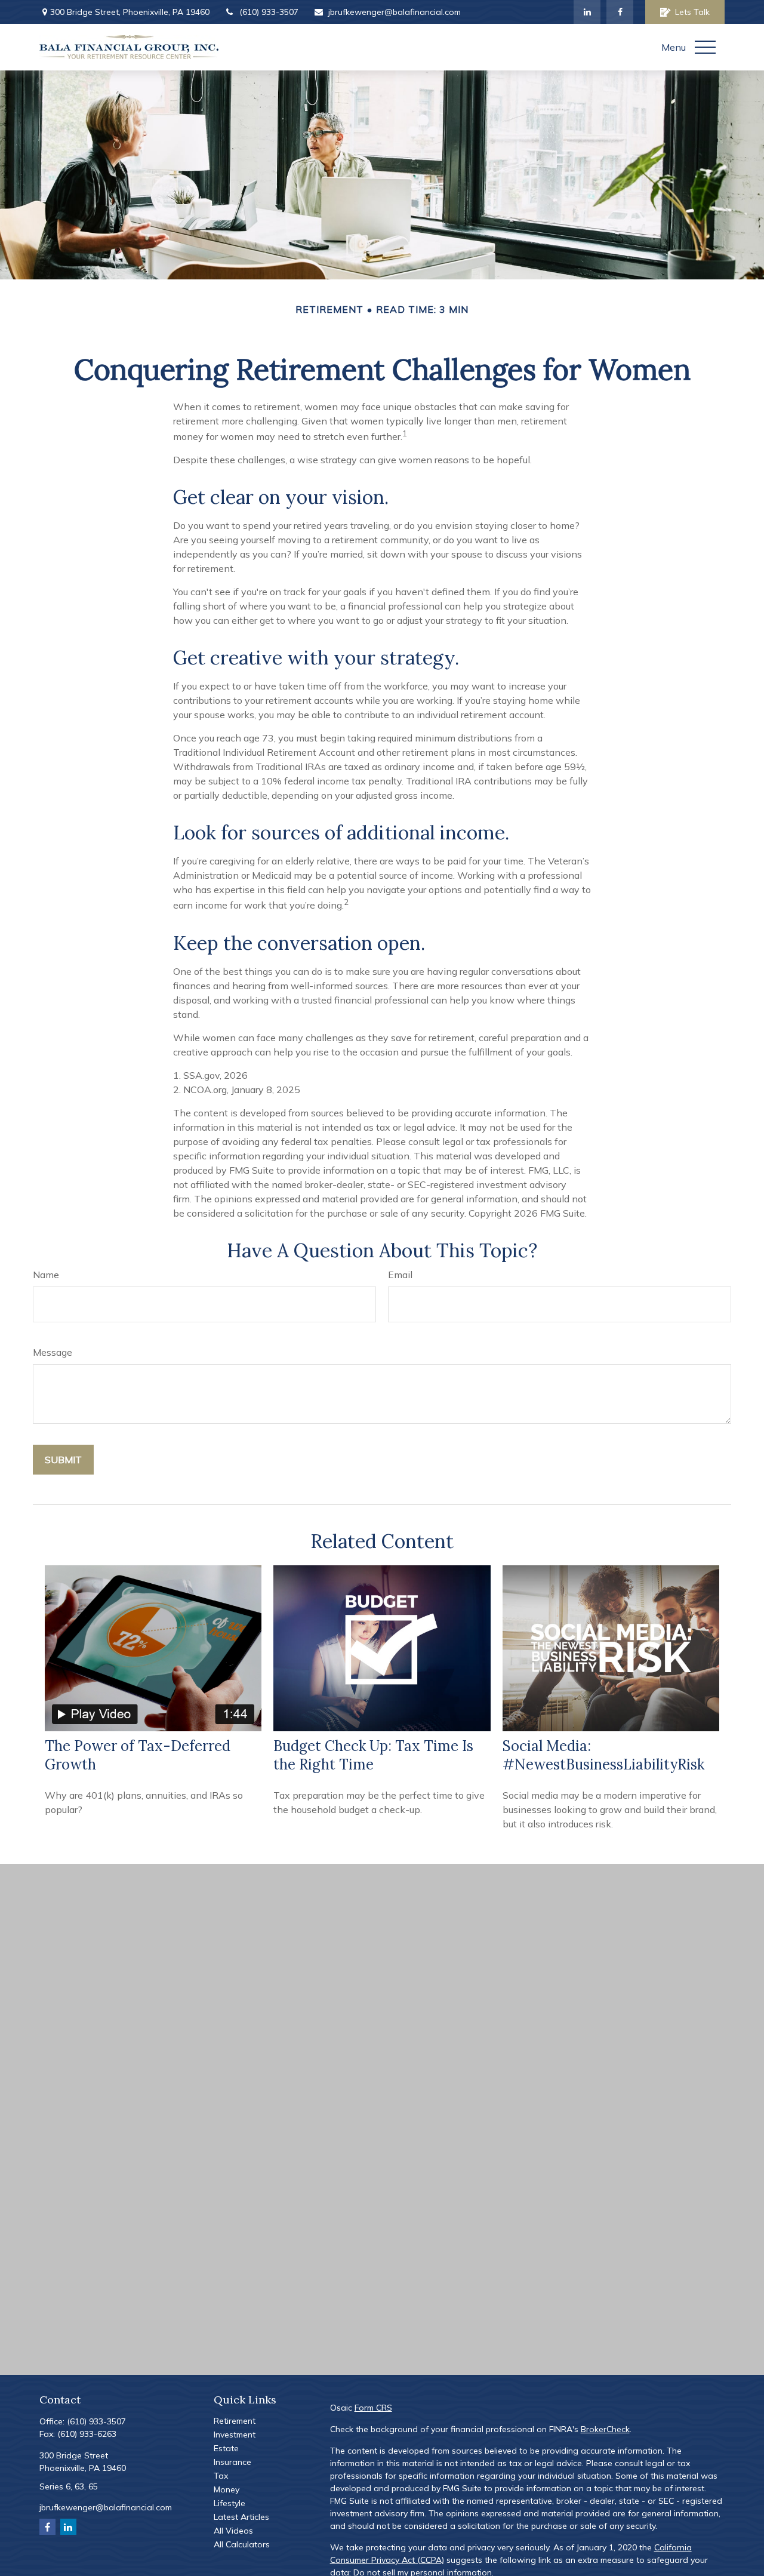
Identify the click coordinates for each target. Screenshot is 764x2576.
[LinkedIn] (587, 12)
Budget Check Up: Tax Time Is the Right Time (373, 1755)
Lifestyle (229, 2503)
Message (53, 1352)
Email (400, 1275)
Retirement (235, 2421)
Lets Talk (692, 12)
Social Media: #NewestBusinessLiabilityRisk (603, 1755)
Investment (235, 2435)
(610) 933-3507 (269, 12)
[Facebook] (620, 12)
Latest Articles (241, 2517)
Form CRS (373, 2408)
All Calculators (242, 2544)
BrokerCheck (605, 2429)
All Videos (233, 2531)
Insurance (232, 2462)
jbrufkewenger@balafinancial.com (395, 12)
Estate (226, 2448)
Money (227, 2489)
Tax (221, 2476)
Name (46, 1275)
